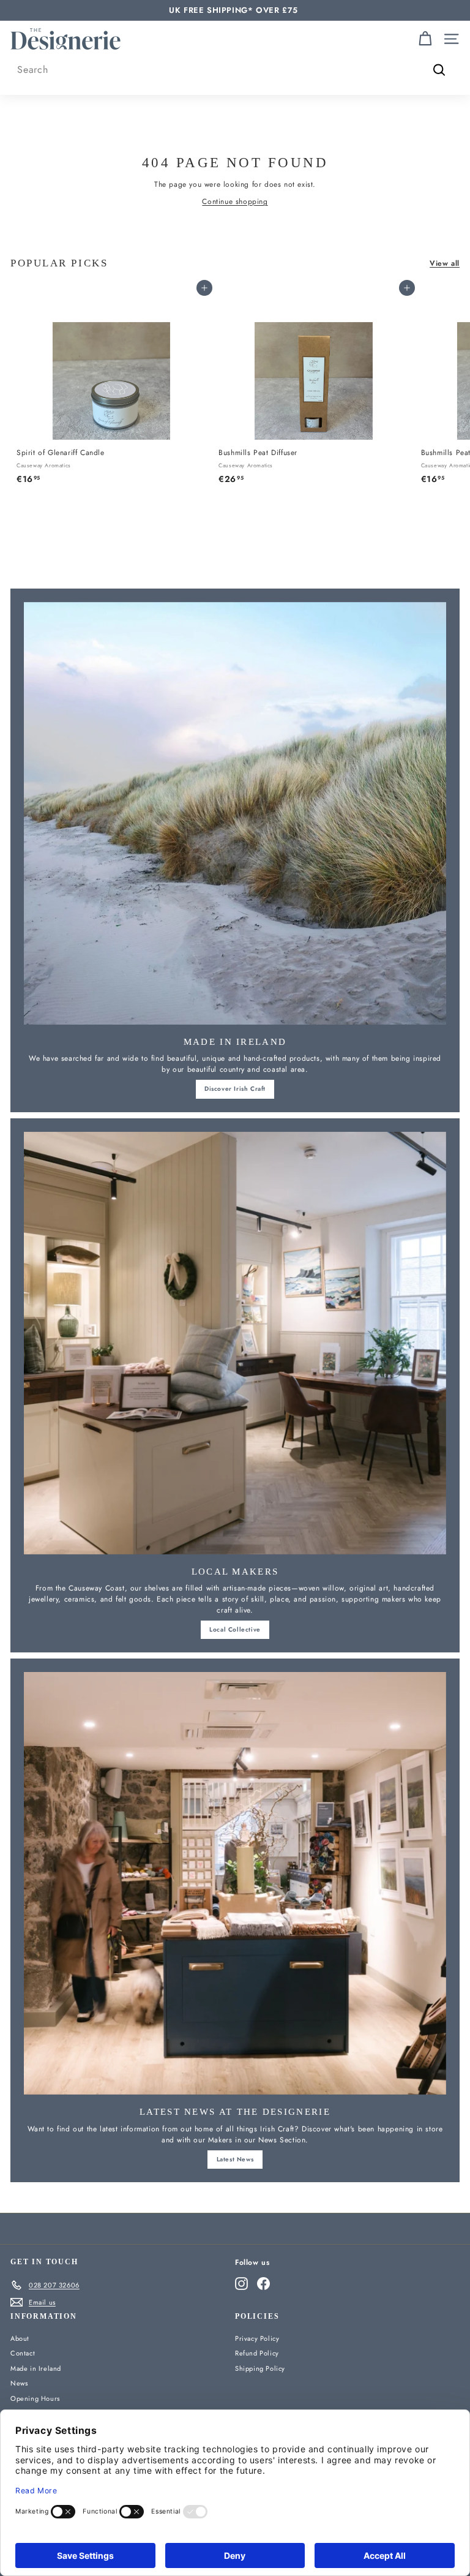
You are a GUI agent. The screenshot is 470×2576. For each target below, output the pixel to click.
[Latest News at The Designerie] (235, 1883)
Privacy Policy (257, 2338)
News (19, 2383)
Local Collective (235, 1629)
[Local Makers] (235, 1343)
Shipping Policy (260, 2368)
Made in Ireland (36, 2368)
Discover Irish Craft (235, 1089)
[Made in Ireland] (235, 813)
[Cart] (425, 39)
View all (445, 263)
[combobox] (235, 70)
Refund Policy (257, 2353)
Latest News (235, 2159)
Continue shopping (235, 201)
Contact (23, 2353)
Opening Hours (35, 2398)
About (20, 2338)
